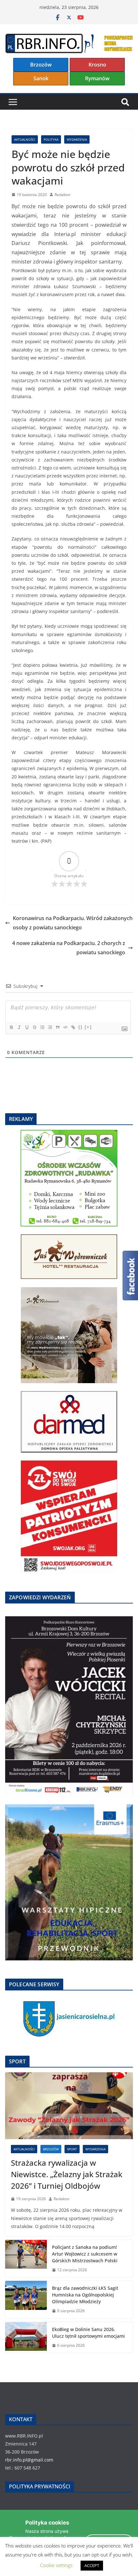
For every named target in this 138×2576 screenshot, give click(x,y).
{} (81, 1027)
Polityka (51, 139)
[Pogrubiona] (11, 1027)
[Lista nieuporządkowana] (50, 1027)
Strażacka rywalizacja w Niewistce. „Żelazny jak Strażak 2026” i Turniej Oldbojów (67, 2174)
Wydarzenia (77, 139)
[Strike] (34, 1027)
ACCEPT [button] (92, 2565)
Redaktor (63, 195)
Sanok (41, 78)
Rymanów (97, 78)
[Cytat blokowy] (57, 1027)
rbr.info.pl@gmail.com (29, 2460)
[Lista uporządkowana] (42, 1027)
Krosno (97, 65)
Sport (72, 2149)
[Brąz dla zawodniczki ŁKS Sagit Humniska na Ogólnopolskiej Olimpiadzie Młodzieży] (26, 2300)
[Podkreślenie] (27, 1027)
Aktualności (25, 139)
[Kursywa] (19, 1027)
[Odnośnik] (73, 1027)
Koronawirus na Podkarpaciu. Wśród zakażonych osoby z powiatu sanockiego (73, 923)
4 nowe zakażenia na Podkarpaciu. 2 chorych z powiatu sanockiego (69, 948)
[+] (88, 1027)
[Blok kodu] (65, 1027)
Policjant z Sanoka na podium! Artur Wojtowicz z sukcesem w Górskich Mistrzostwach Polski (85, 2254)
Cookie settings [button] (56, 2565)
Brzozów (41, 65)
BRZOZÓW (51, 2149)
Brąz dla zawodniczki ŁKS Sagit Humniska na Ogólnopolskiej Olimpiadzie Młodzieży (85, 2295)
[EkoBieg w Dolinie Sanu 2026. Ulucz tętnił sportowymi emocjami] (26, 2337)
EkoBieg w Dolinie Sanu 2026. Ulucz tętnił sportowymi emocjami (88, 2333)
